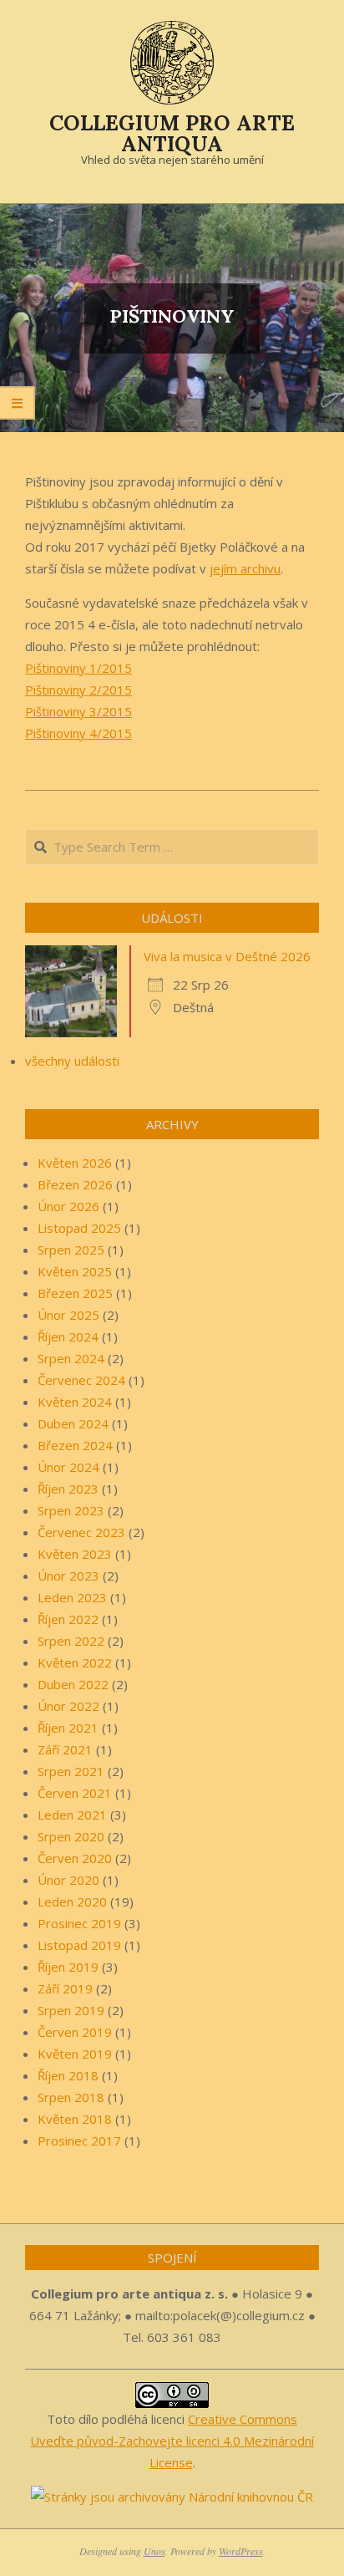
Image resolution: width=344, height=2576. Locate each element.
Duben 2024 (73, 1423)
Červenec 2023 (81, 1532)
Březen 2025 (75, 1293)
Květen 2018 (75, 2119)
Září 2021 (65, 1749)
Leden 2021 (72, 1815)
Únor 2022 (68, 1706)
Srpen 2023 (71, 1510)
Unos (154, 2551)
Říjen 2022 (68, 1619)
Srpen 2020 (71, 1836)
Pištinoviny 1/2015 (78, 668)
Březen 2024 (75, 1445)
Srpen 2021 (71, 1771)
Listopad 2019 (79, 1945)
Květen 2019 (75, 2054)
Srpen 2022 (71, 1641)
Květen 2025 (75, 1271)
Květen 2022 (75, 1662)
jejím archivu (245, 568)
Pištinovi (49, 690)
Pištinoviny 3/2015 (78, 711)
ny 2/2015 (102, 690)
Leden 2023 (72, 1597)
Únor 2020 (68, 1880)
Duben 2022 (73, 1684)
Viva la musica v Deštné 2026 (227, 956)
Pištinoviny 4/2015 (78, 733)
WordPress (241, 2551)
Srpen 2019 (71, 2010)
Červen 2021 (75, 1793)
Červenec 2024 (81, 1380)
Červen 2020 (75, 1858)
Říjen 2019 (68, 1967)
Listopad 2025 (79, 1228)
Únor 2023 (68, 1576)
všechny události (72, 1061)
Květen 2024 (75, 1402)
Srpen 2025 (71, 1250)
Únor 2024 (68, 1467)
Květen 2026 (75, 1163)
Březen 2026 (75, 1184)
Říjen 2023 (68, 1489)
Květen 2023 (75, 1554)
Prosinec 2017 (79, 2141)
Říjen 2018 (68, 2075)
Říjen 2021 (68, 1728)
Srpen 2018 (71, 2097)
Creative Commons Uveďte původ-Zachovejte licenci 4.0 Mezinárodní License (172, 2441)
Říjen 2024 (68, 1336)
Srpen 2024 (71, 1358)
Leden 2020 (72, 1901)
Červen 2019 (75, 2032)
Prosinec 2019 (79, 1923)
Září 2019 (65, 1988)
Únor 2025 (68, 1315)
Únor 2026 (68, 1206)
